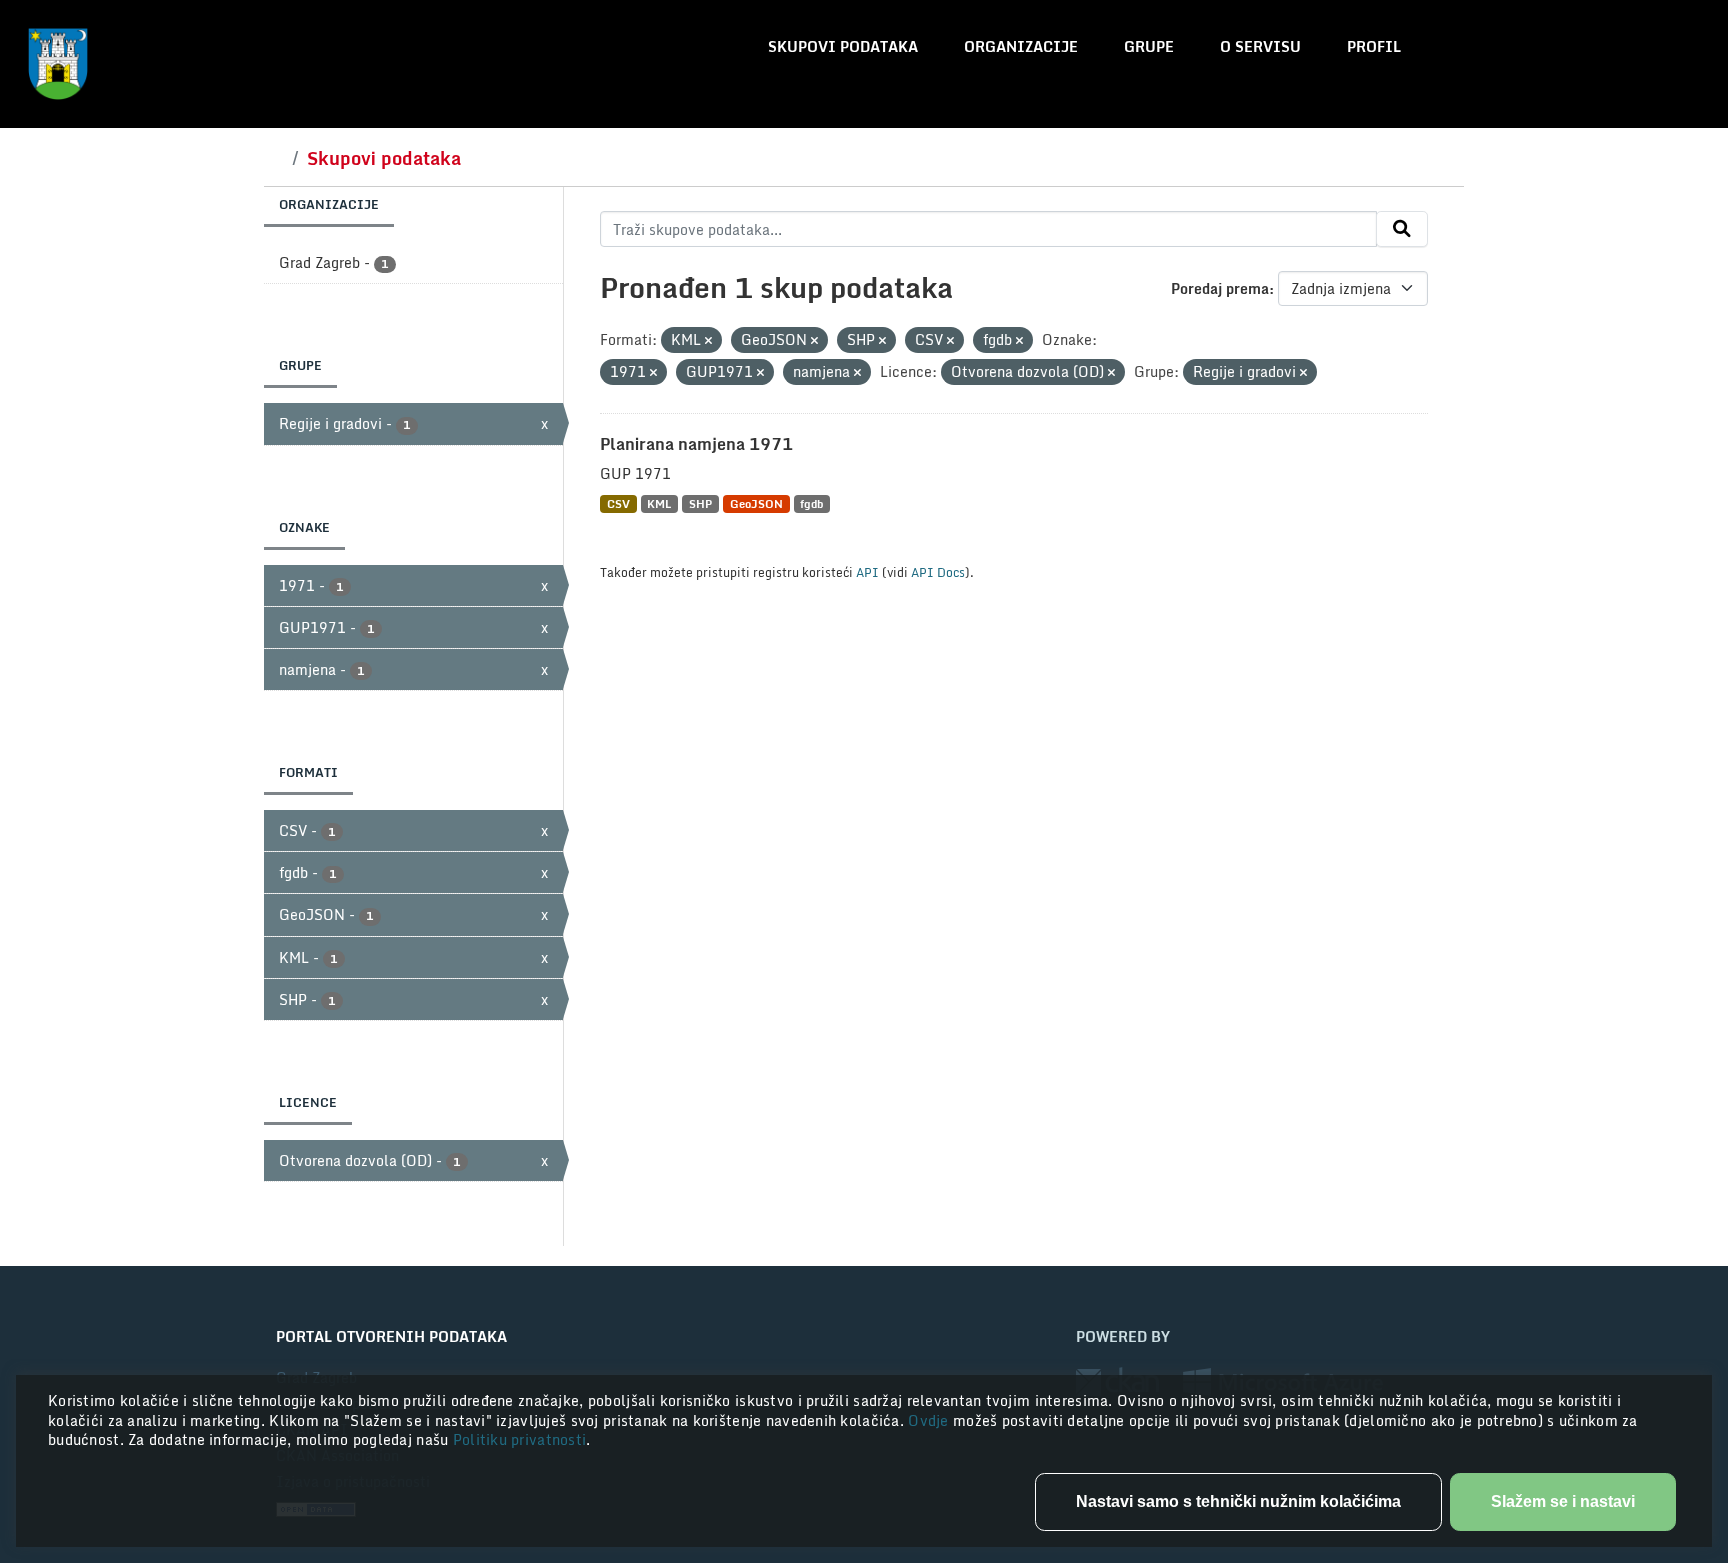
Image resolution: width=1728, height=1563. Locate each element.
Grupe (1149, 46)
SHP (700, 503)
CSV (618, 503)
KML (659, 503)
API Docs (938, 572)
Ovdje (930, 1420)
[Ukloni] (708, 341)
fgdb (811, 503)
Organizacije (1021, 46)
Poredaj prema (1220, 288)
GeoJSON (756, 503)
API (867, 572)
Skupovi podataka (843, 46)
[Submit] (1402, 229)
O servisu (1260, 46)
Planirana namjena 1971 (696, 444)
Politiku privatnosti (520, 1439)
